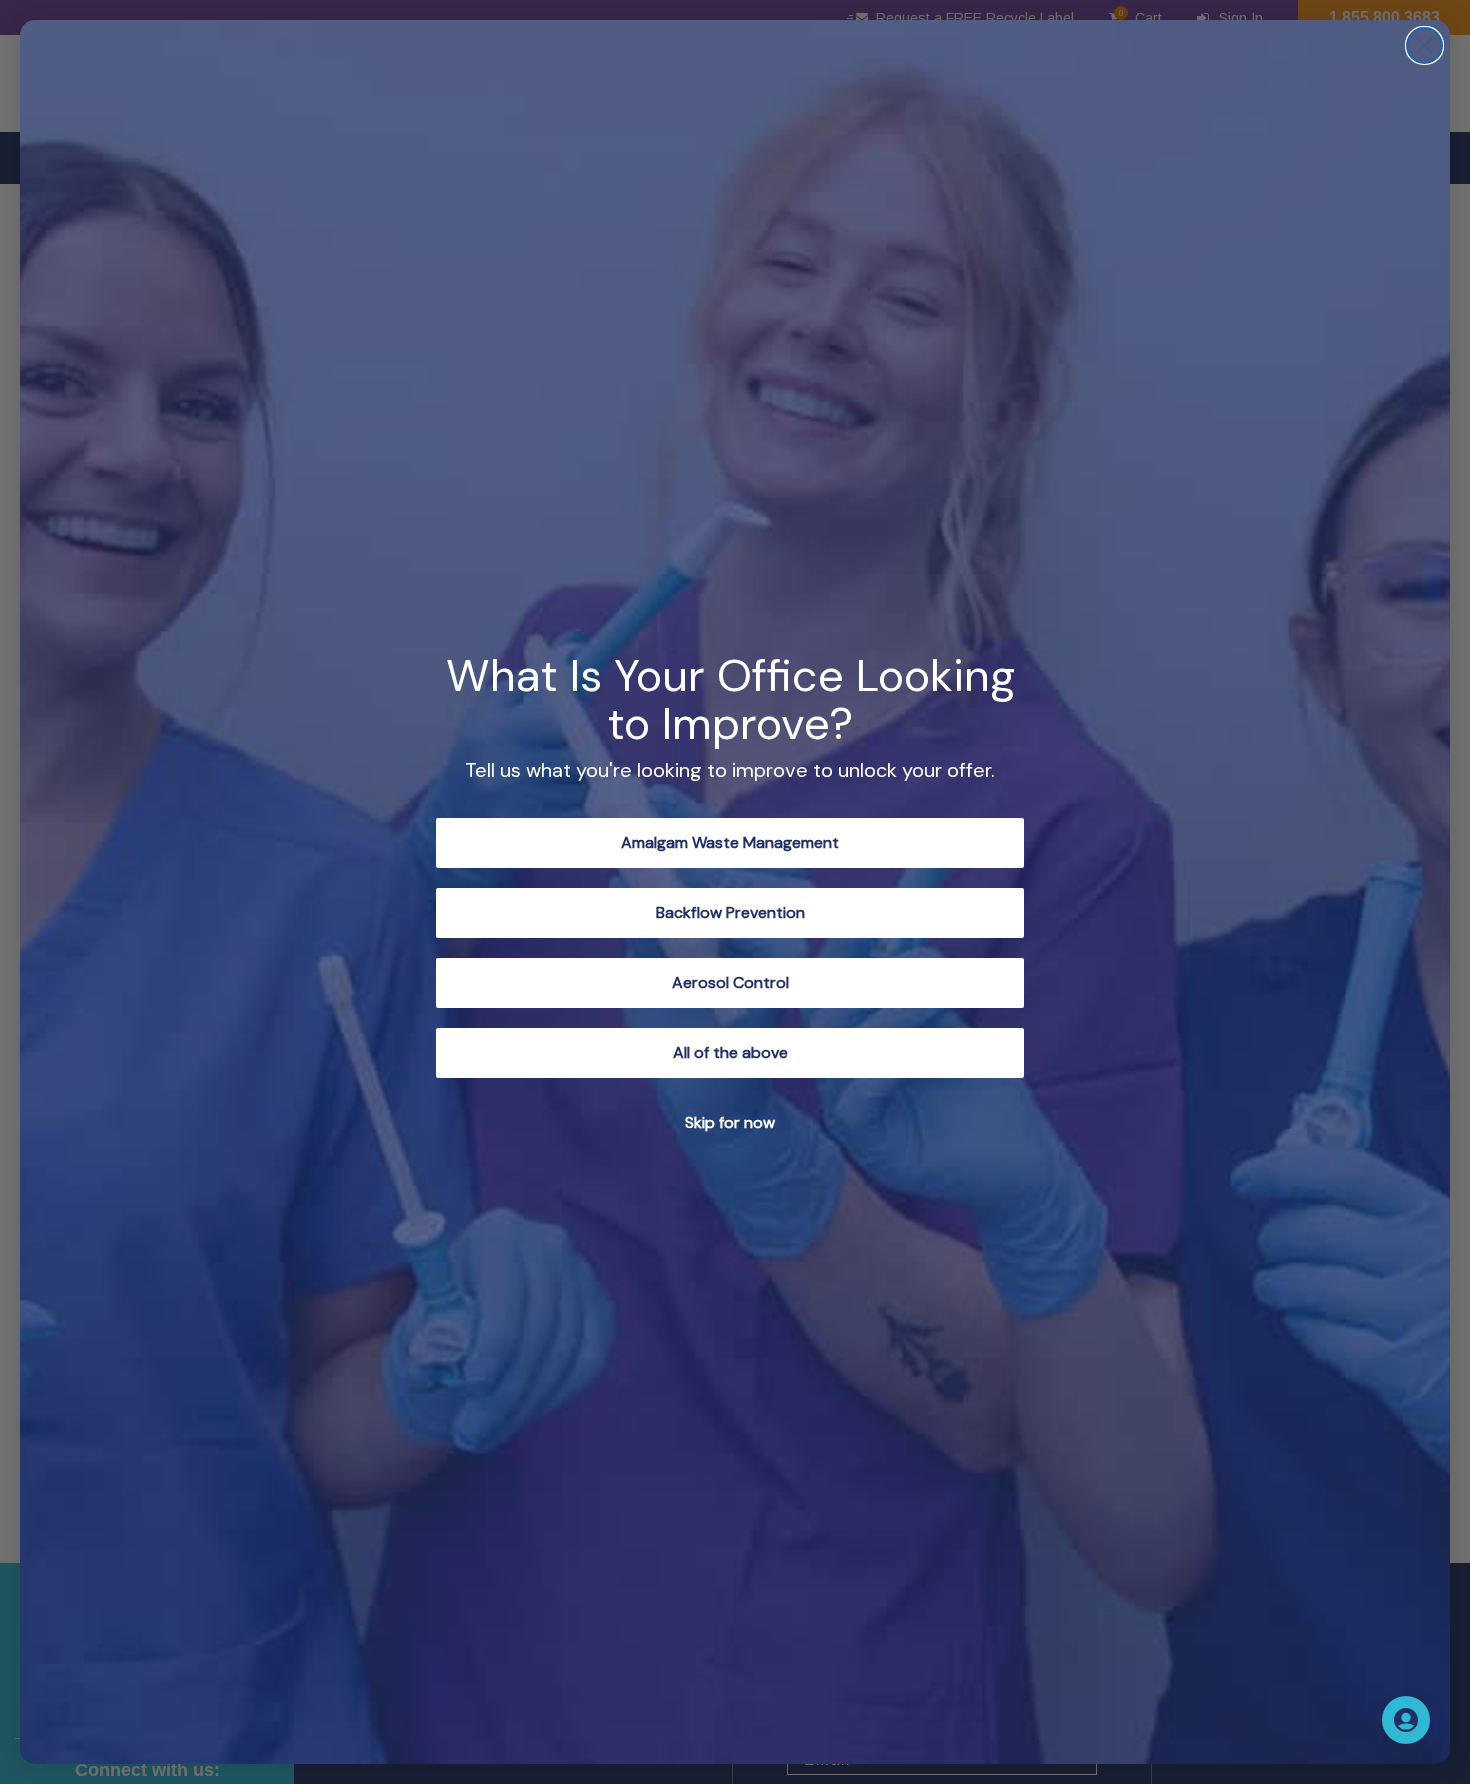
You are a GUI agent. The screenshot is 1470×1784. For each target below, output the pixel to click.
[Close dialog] (1424, 45)
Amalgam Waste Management (730, 842)
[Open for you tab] (1406, 1720)
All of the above (730, 1052)
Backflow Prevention (730, 912)
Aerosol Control (730, 982)
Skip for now (730, 1122)
